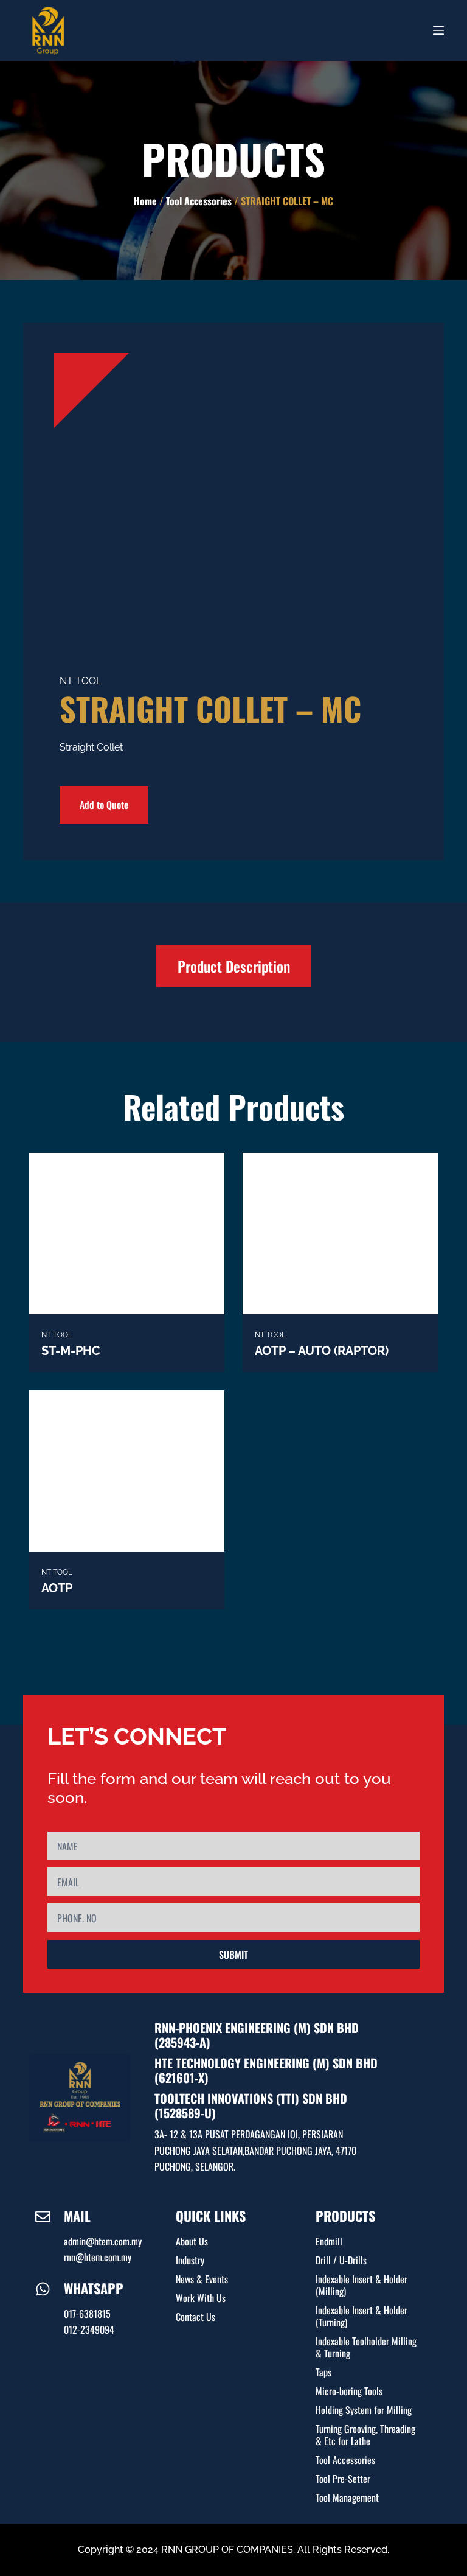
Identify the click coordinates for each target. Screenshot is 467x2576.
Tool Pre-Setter (343, 2479)
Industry (190, 2260)
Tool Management (347, 2497)
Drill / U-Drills (341, 2260)
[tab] (234, 967)
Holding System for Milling (364, 2410)
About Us (192, 2241)
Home (145, 201)
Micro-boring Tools (349, 2391)
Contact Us (195, 2317)
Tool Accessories (199, 201)
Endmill (329, 2241)
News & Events (202, 2279)
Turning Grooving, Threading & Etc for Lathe (365, 2435)
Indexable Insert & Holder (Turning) (361, 2316)
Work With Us (201, 2298)
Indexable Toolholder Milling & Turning (366, 2347)
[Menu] (438, 30)
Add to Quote (104, 805)
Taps (323, 2372)
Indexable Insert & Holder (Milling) (361, 2285)
